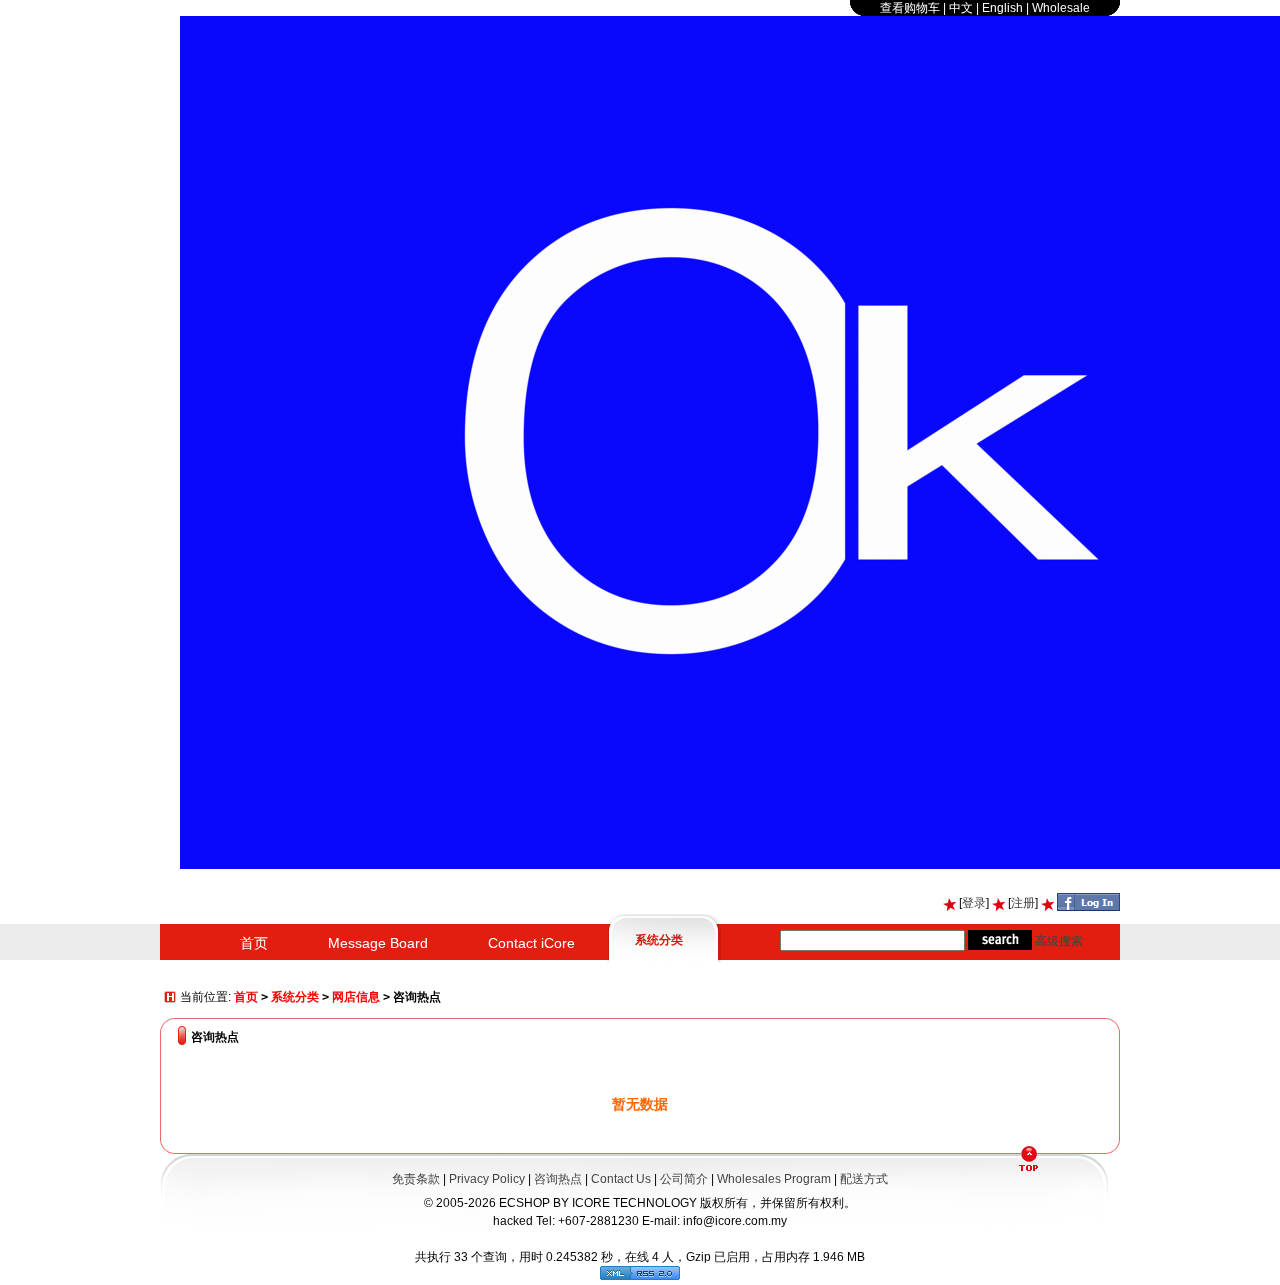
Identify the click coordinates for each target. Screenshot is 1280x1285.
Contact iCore (531, 943)
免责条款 (416, 1179)
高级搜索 (1059, 941)
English (1002, 8)
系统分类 (659, 940)
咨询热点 (558, 1179)
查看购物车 (910, 8)
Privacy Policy (487, 1179)
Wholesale (1061, 8)
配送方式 (864, 1179)
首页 (254, 943)
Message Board (378, 943)
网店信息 (356, 997)
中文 (961, 8)
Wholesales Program (774, 1179)
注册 (1023, 903)
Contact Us (621, 1179)
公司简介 (684, 1179)
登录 (974, 903)
